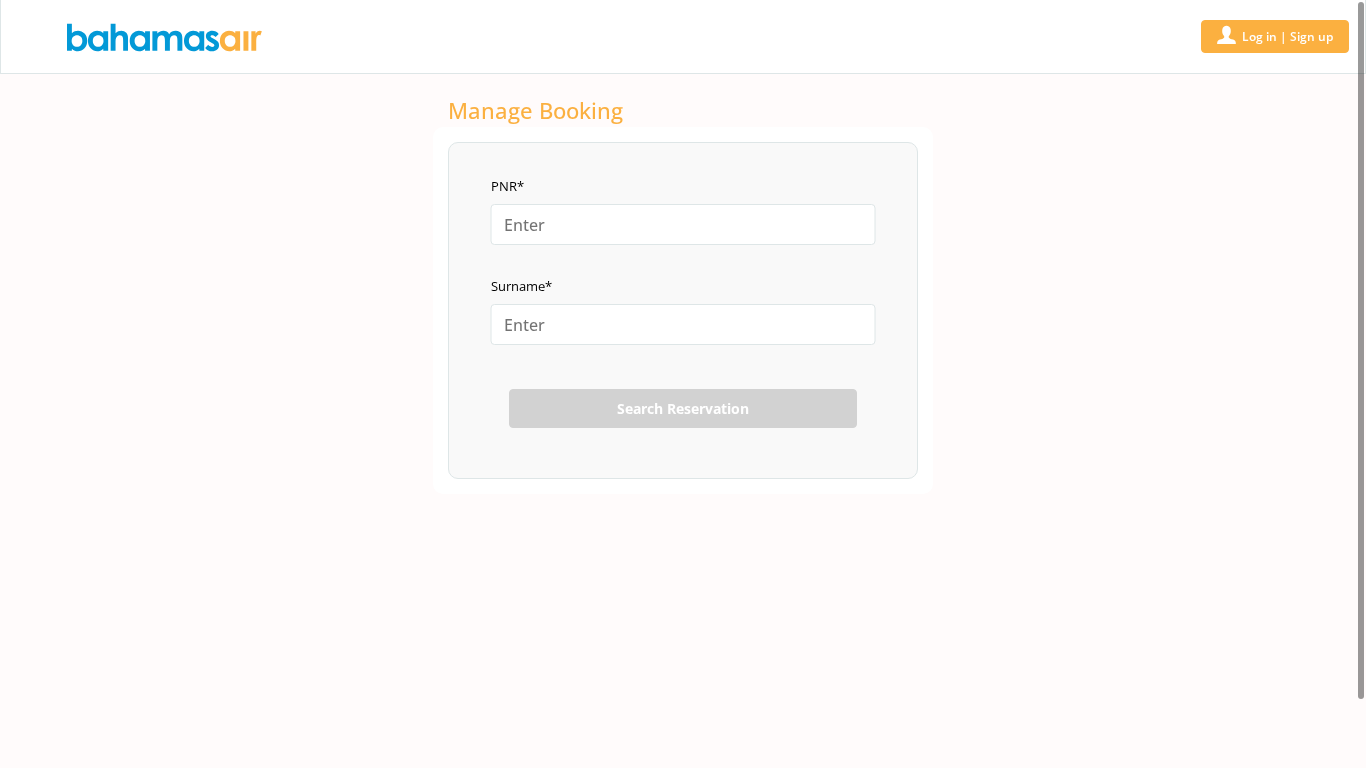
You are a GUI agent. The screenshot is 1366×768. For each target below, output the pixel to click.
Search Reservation (683, 408)
